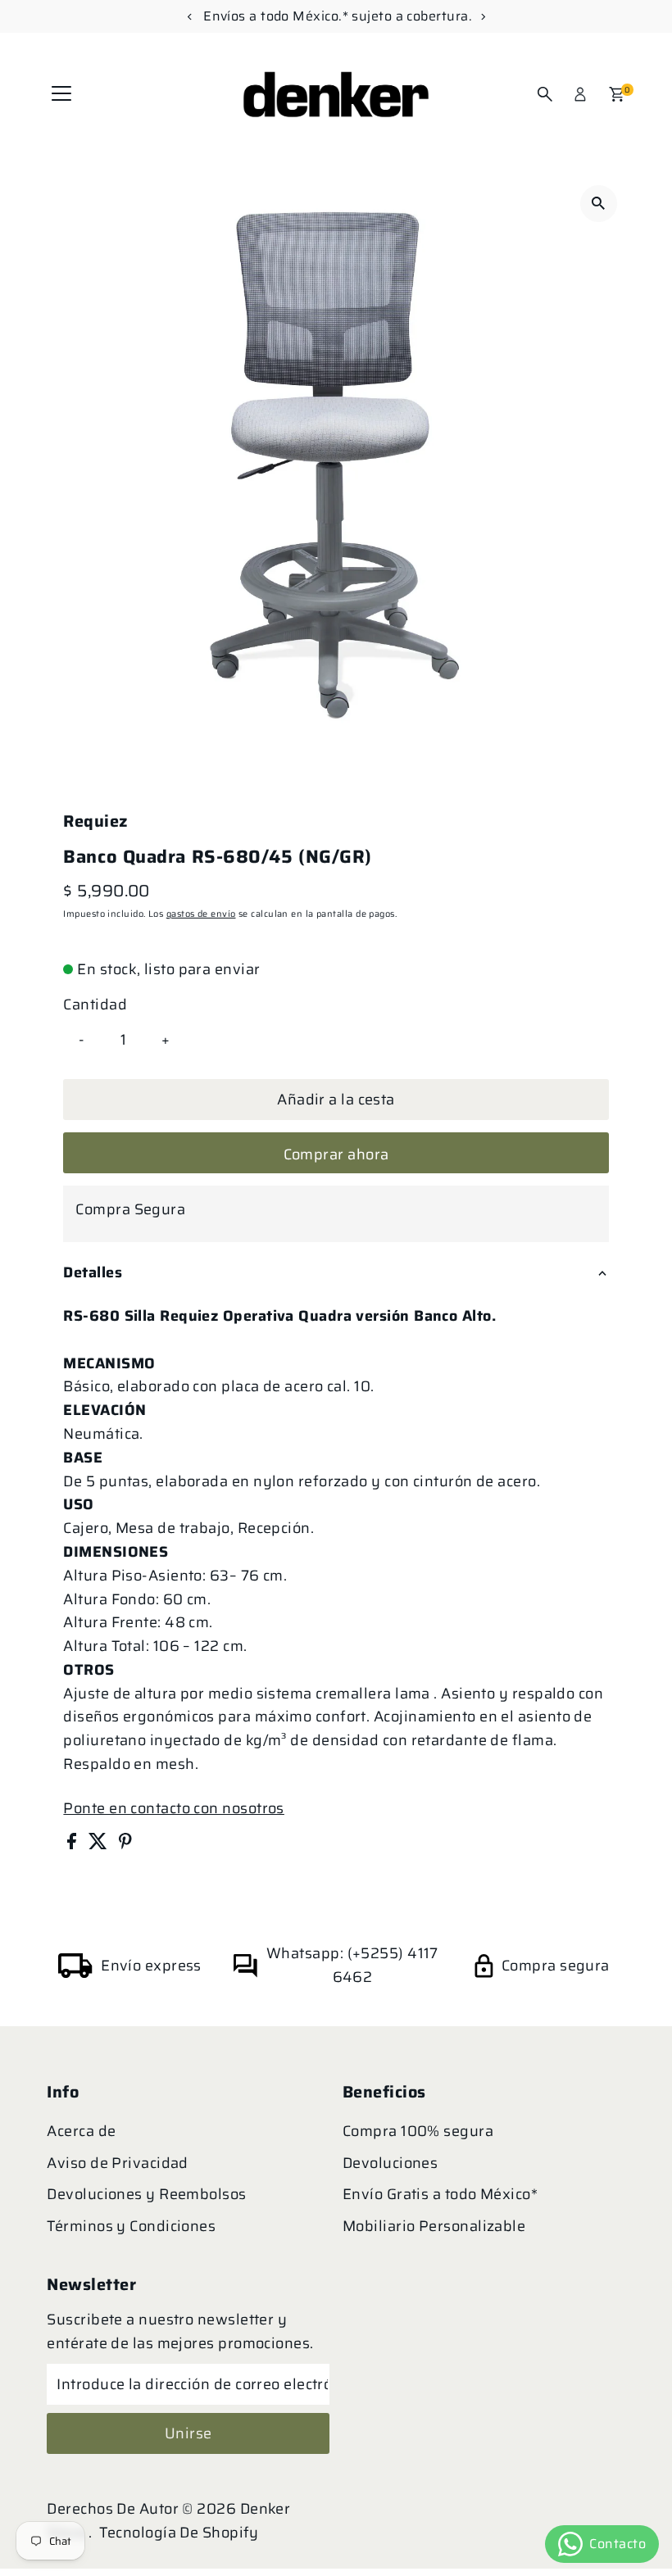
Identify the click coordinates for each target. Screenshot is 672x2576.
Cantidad (95, 1005)
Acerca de (81, 2131)
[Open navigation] (61, 94)
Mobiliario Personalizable (434, 2226)
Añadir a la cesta (336, 1100)
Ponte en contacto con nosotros (174, 1808)
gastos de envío (201, 914)
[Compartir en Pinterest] (125, 1844)
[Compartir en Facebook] (73, 1844)
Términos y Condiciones (131, 2226)
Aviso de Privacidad (118, 2163)
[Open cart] (617, 94)
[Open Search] (545, 94)
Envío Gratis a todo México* (440, 2194)
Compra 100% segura (418, 2131)
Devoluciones (390, 2163)
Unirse (188, 2433)
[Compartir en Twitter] (100, 1844)
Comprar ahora (336, 1154)
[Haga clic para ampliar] (599, 204)
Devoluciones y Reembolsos (146, 2194)
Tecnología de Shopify (179, 2533)
